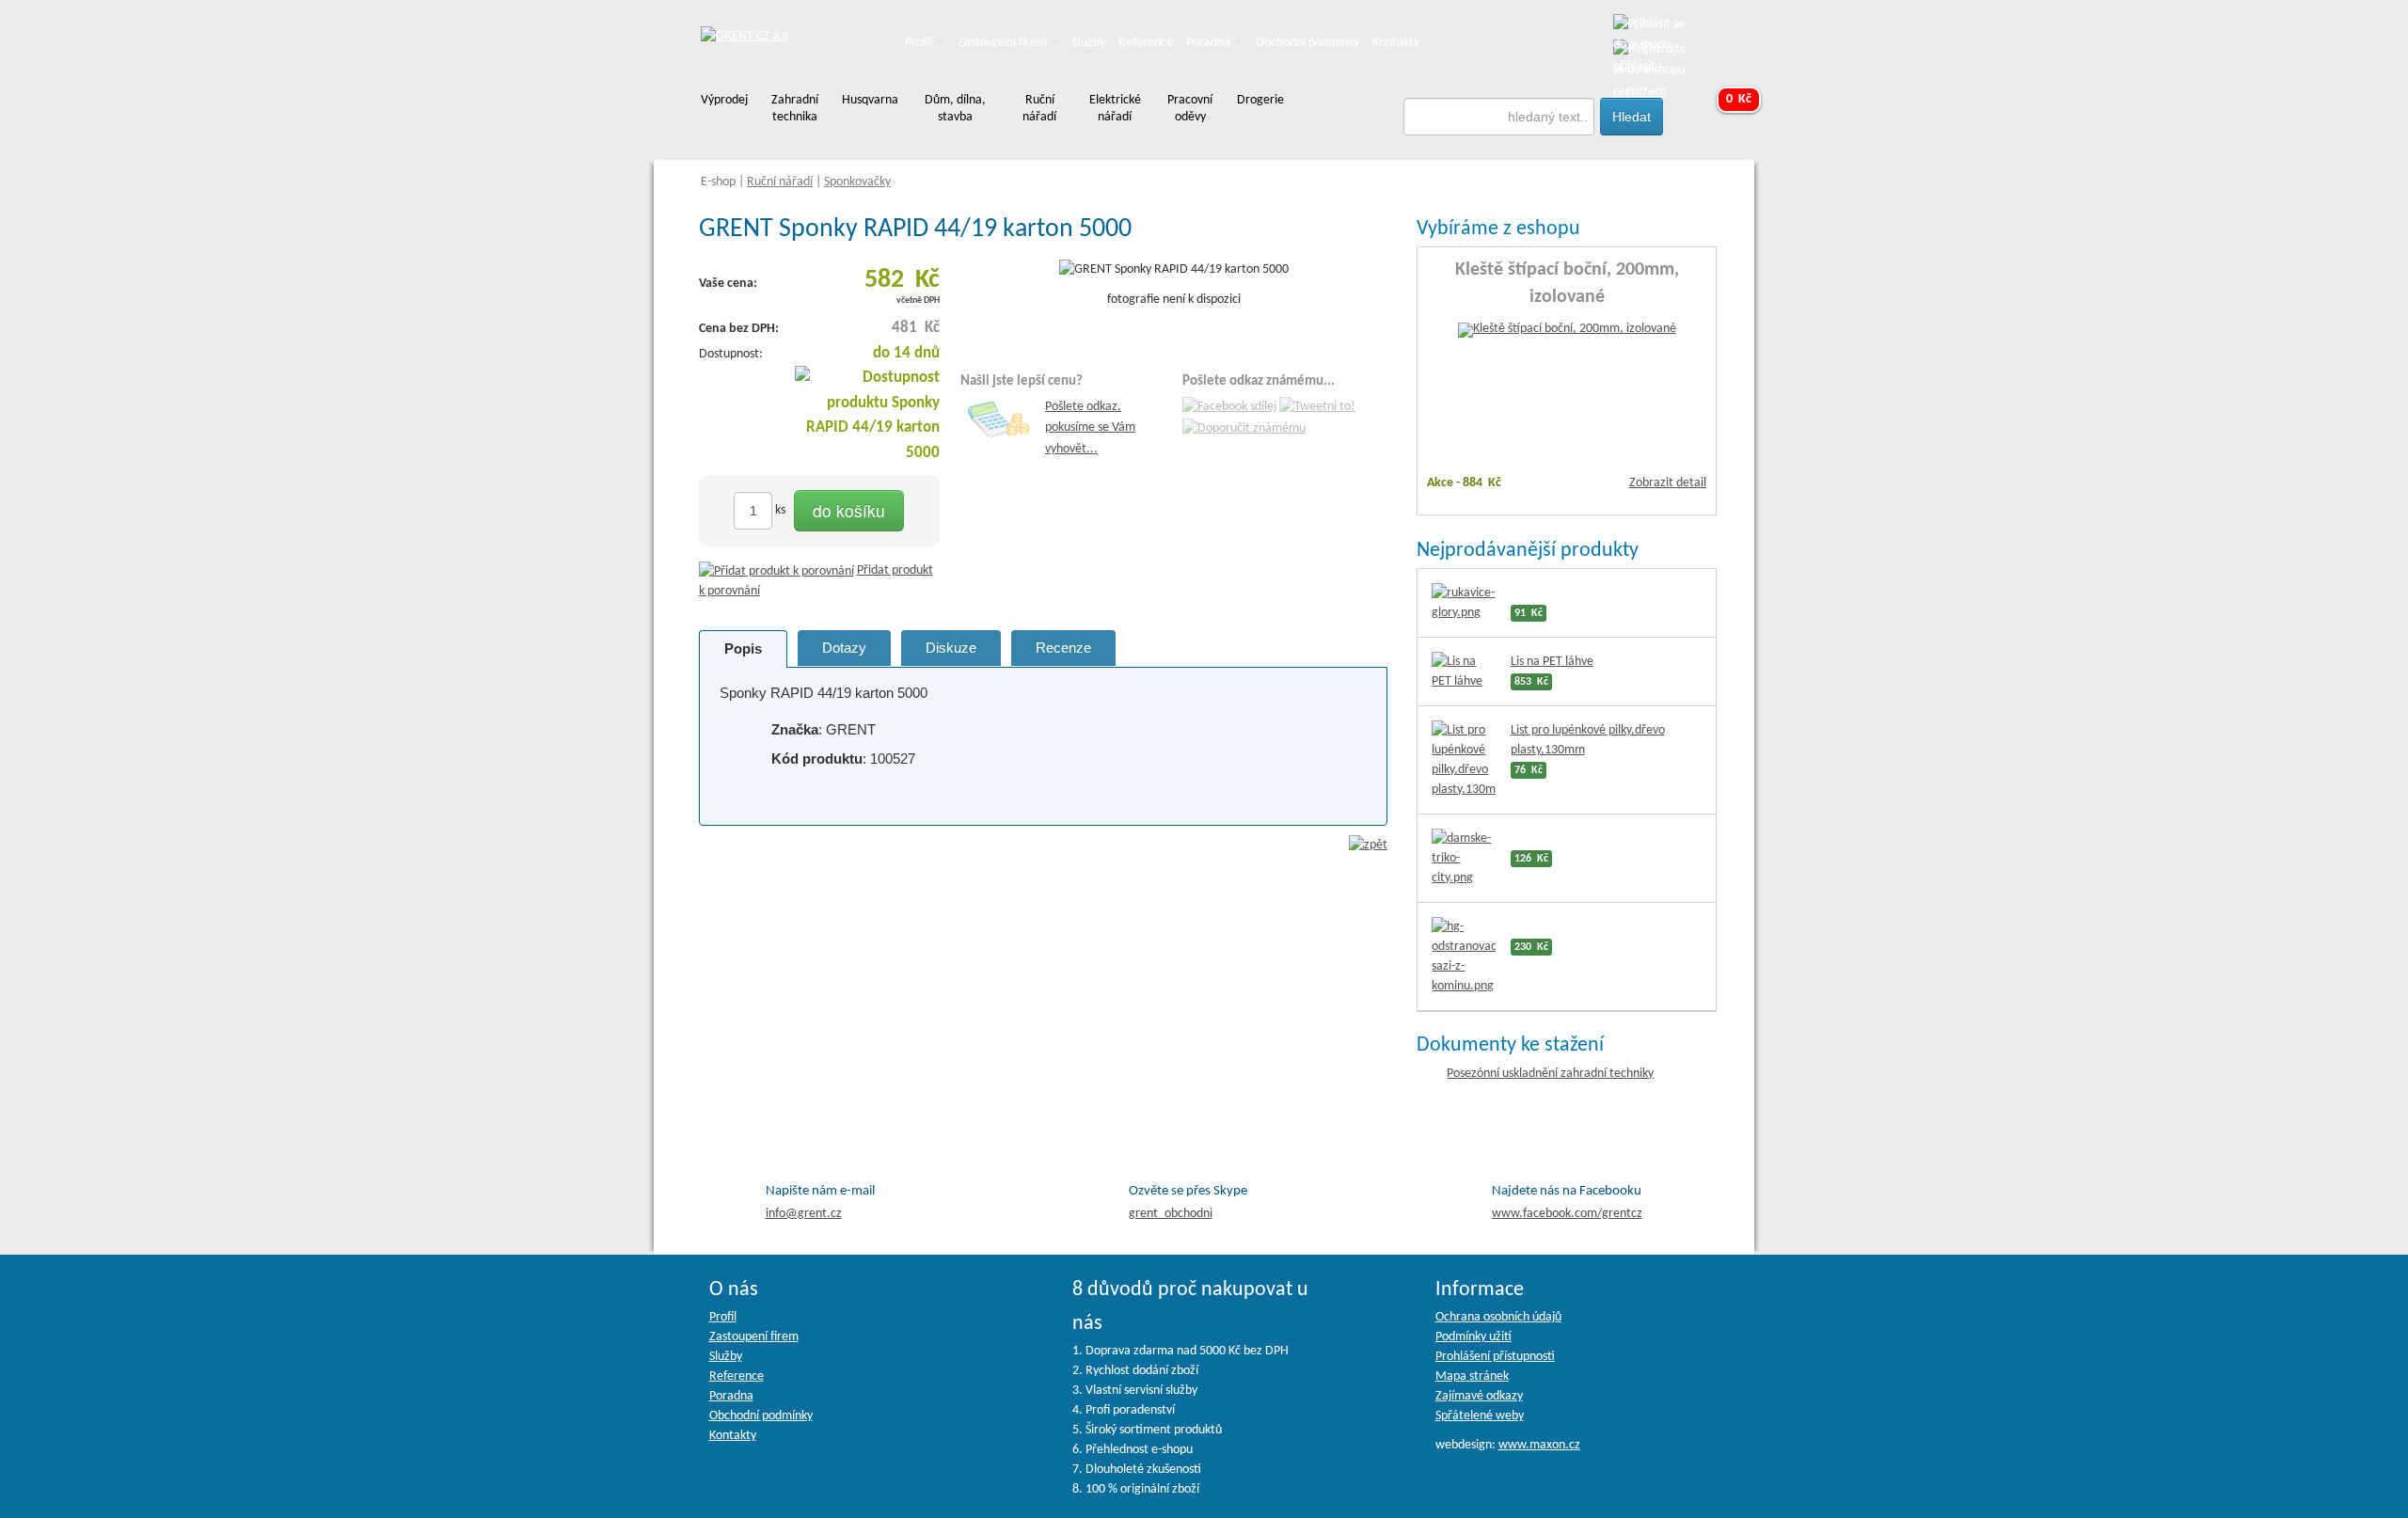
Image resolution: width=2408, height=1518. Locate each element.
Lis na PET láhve (1552, 662)
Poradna (1210, 43)
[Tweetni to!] (1317, 408)
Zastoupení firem (1004, 43)
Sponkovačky (857, 182)
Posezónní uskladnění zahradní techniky (1550, 1074)
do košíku (849, 510)
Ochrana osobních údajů (1498, 1317)
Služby (1089, 43)
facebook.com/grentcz (1567, 1214)
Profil (920, 43)
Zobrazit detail (1668, 483)
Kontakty (1396, 43)
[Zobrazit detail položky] (1567, 331)
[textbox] (1499, 117)
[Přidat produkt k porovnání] (776, 570)
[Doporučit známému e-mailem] (1244, 428)
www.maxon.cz (1539, 1445)
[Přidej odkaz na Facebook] (1229, 408)
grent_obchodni (1171, 1214)
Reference (1146, 43)
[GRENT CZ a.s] (744, 37)
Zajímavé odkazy (1479, 1396)
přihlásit (1634, 66)
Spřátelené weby (1480, 1416)
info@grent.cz (804, 1214)
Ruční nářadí (780, 182)
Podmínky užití (1473, 1337)
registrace (1640, 92)
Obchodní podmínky (1307, 43)
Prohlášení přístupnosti (1495, 1357)
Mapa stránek (1472, 1376)
